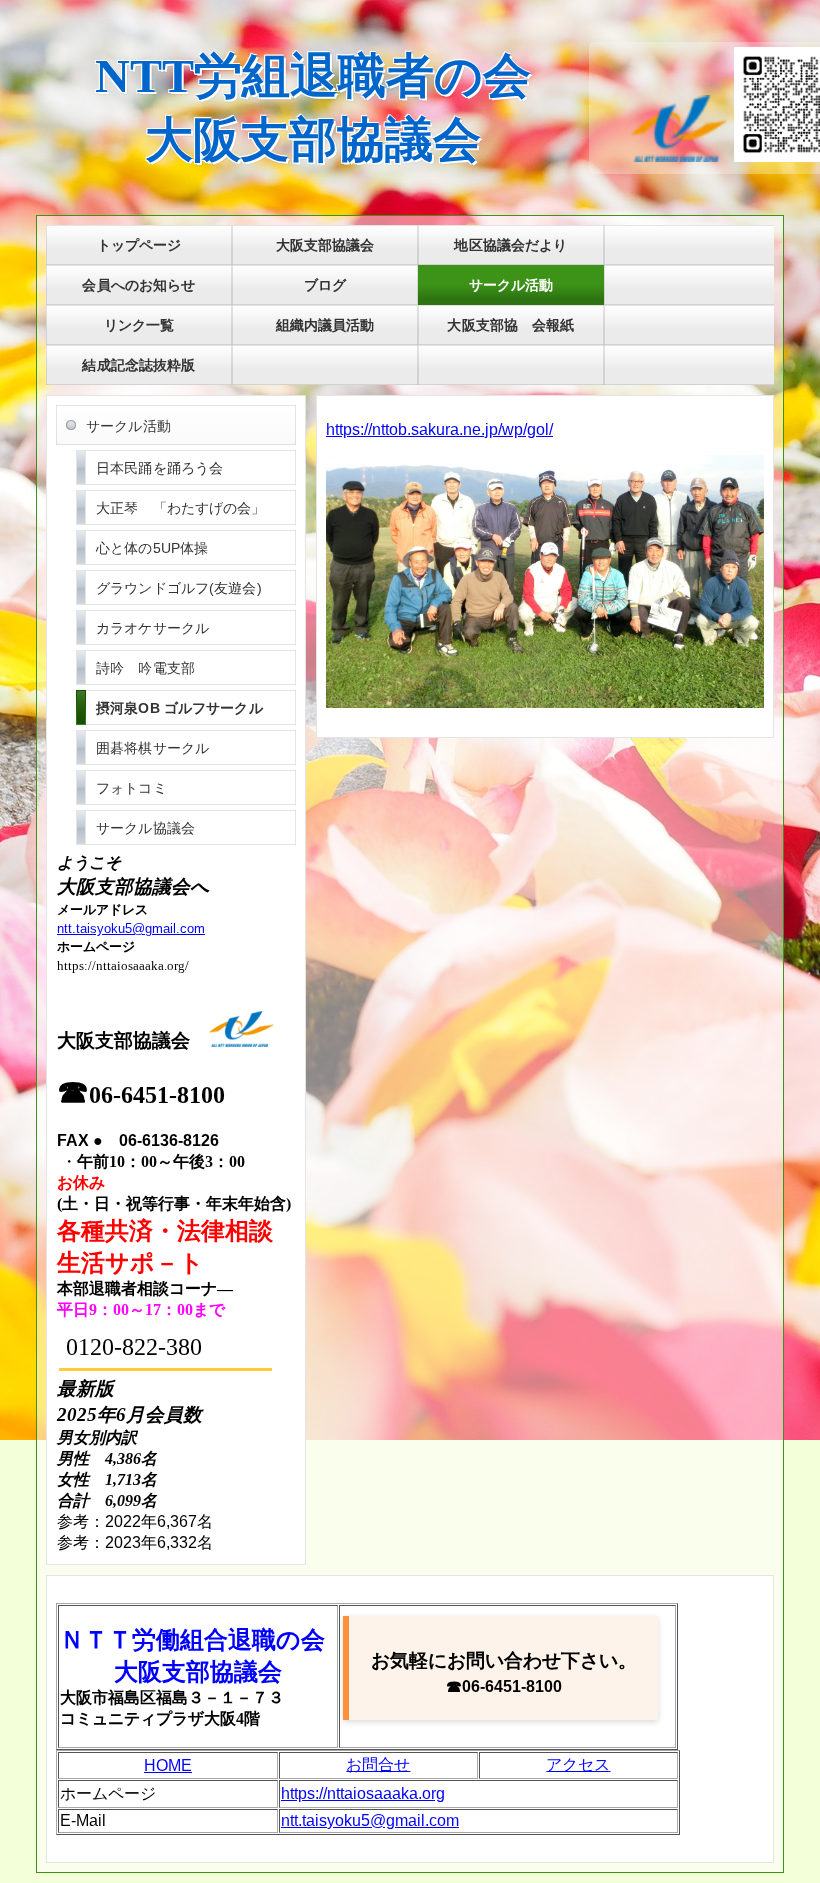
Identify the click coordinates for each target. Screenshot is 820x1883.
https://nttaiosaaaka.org (363, 1793)
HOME (168, 1765)
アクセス (578, 1764)
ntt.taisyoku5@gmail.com (131, 928)
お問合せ (378, 1764)
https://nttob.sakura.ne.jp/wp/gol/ (439, 429)
